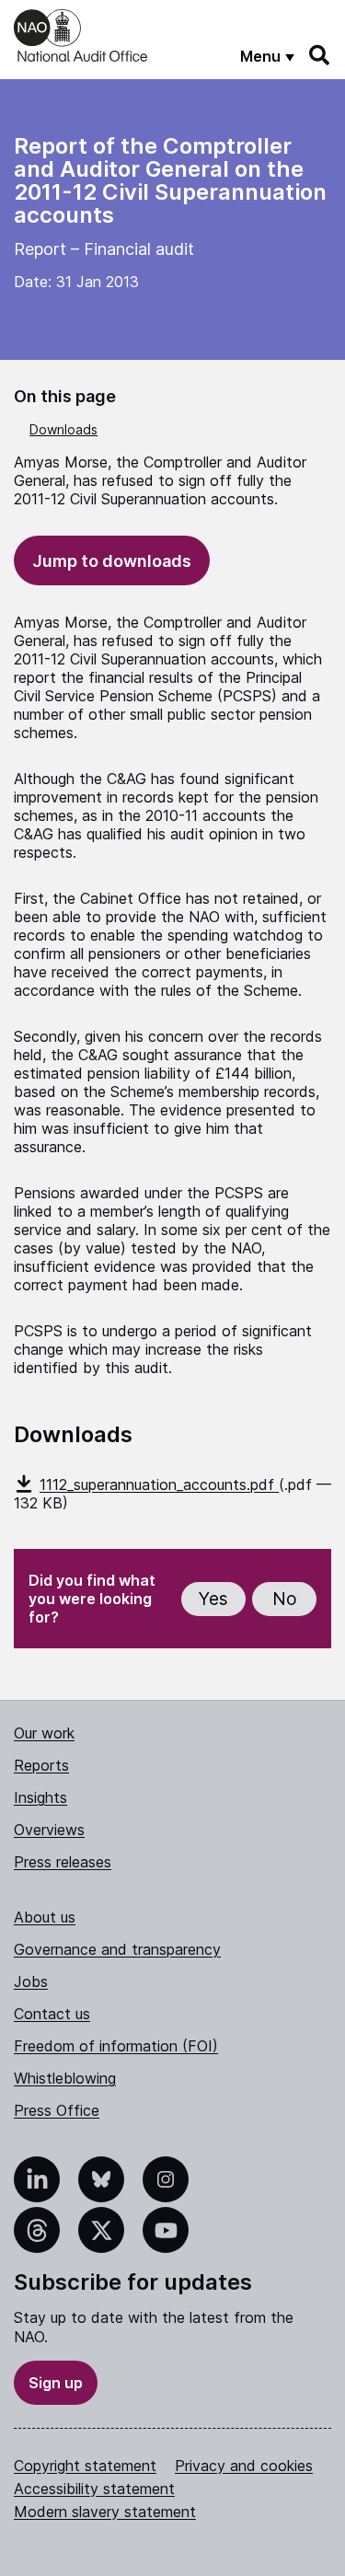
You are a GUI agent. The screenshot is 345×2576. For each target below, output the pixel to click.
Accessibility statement (94, 2489)
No (285, 1599)
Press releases (63, 1862)
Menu (260, 56)
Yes (213, 1599)
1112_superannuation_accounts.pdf (159, 1484)
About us (45, 1917)
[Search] (320, 55)
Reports (41, 1765)
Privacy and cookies (244, 2466)
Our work (44, 1733)
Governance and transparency (117, 1949)
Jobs (31, 1981)
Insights (40, 1797)
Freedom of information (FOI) (116, 2046)
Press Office (57, 2110)
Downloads (63, 429)
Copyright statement (85, 2466)
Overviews (49, 1830)
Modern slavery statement (105, 2512)
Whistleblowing (65, 2078)
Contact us (52, 2014)
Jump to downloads (112, 561)
